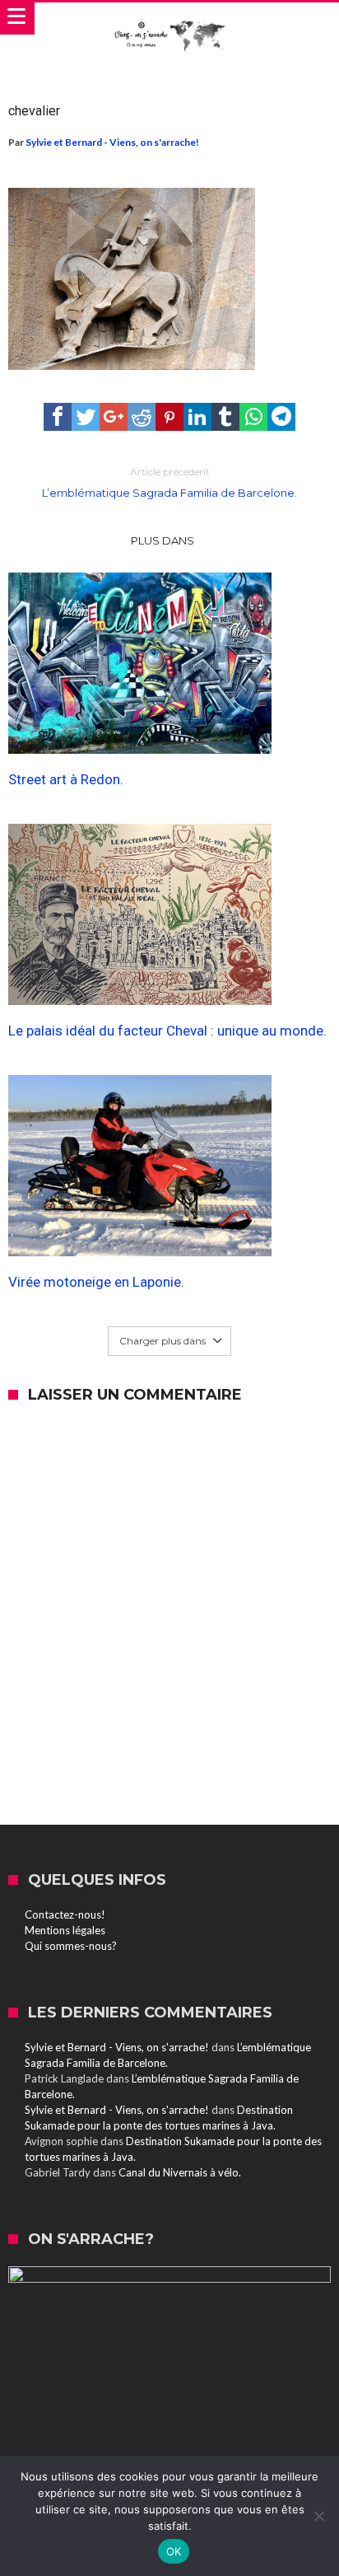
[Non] (318, 2516)
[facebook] (58, 417)
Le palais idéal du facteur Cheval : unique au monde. (167, 1031)
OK (174, 2551)
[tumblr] (225, 417)
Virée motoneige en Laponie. (96, 1282)
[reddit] (142, 417)
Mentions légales (65, 1930)
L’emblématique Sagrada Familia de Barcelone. (169, 482)
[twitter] (86, 417)
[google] (114, 417)
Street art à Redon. (66, 779)
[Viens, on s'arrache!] (169, 19)
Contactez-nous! (65, 1914)
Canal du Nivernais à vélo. (180, 2172)
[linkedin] (197, 417)
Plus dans (164, 540)
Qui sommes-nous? (71, 1946)
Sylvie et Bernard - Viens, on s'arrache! (112, 142)
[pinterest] (169, 417)
